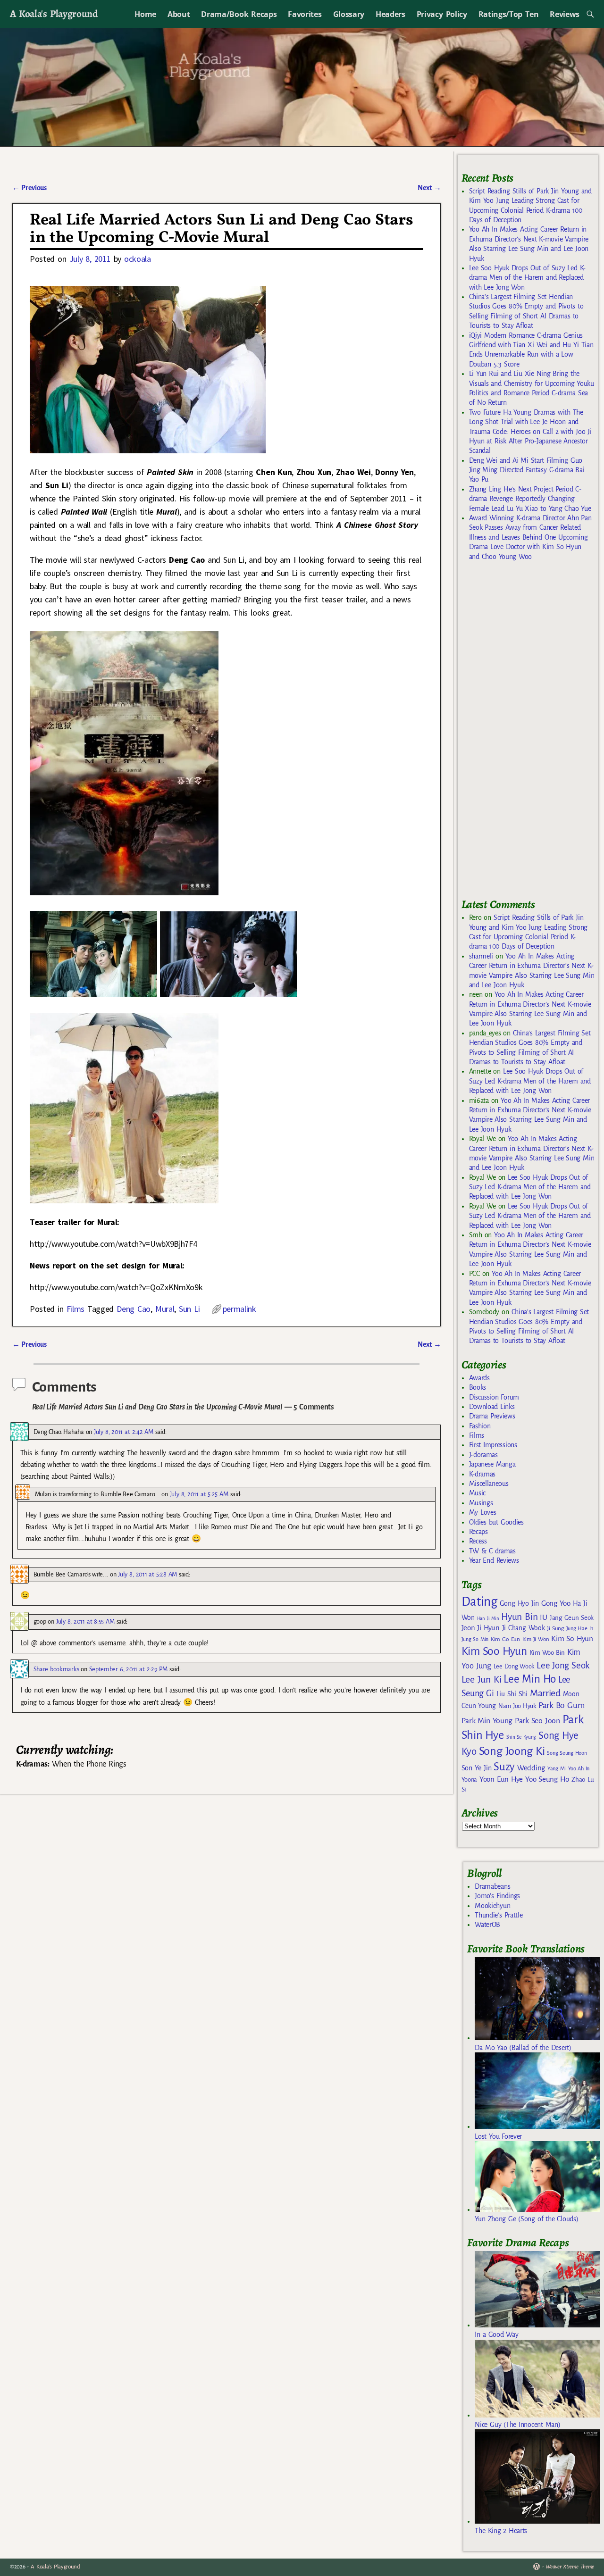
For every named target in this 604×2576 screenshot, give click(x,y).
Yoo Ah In (579, 1768)
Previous (29, 188)
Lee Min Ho (530, 1679)
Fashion (480, 1426)
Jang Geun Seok (572, 1618)
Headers (390, 14)
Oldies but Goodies (496, 1522)
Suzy (504, 1767)
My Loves (483, 1512)
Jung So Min (475, 1639)
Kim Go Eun (505, 1639)
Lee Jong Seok (563, 1665)
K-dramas (482, 1474)
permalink (239, 1309)
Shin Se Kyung (521, 1737)
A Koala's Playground (54, 13)
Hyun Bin (519, 1617)
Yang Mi (557, 1769)
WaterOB (487, 1925)
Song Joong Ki (512, 1751)
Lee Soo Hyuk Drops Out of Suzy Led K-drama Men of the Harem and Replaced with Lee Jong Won (527, 278)
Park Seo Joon (537, 1721)
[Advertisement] (532, 734)
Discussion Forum (494, 1397)
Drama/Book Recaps (239, 14)
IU (543, 1617)
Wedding (531, 1768)
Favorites (305, 14)
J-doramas (483, 1455)
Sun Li (189, 1309)
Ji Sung (555, 1628)
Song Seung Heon (567, 1753)
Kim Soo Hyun (494, 1651)
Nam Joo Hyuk (517, 1706)
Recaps (478, 1532)
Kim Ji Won (536, 1639)
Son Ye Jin (477, 1768)
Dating (479, 1602)
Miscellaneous (489, 1484)
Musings (481, 1503)
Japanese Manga (492, 1464)
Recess (478, 1541)
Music (477, 1493)
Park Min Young (487, 1721)
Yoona (469, 1780)
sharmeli (481, 956)
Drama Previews (492, 1416)
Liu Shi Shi (512, 1694)
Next (429, 188)
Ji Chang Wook (524, 1628)
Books (478, 1387)
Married (545, 1693)
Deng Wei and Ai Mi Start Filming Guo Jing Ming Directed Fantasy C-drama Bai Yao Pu (527, 470)
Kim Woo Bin (547, 1653)
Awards (479, 1378)
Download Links (492, 1407)
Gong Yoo (556, 1603)
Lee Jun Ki (482, 1679)
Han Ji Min (488, 1618)
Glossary (349, 14)
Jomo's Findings (497, 1896)
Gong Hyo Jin (519, 1603)
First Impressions (493, 1445)
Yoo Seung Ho (547, 1779)
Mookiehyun (492, 1906)
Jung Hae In (580, 1629)
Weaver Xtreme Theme (570, 2567)
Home (145, 14)
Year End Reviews (494, 1560)
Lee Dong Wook (514, 1667)
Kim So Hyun (572, 1638)
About (179, 14)
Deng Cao (134, 1309)
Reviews (565, 14)
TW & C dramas (492, 1551)
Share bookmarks (56, 1669)
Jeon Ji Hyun (481, 1628)
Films (75, 1309)
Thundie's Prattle (499, 1915)
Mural (165, 1309)
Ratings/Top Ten (509, 14)
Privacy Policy (442, 14)
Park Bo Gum (561, 1705)
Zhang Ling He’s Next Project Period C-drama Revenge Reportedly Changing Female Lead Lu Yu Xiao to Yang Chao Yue (530, 499)
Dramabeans (492, 1886)
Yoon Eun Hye (501, 1779)
